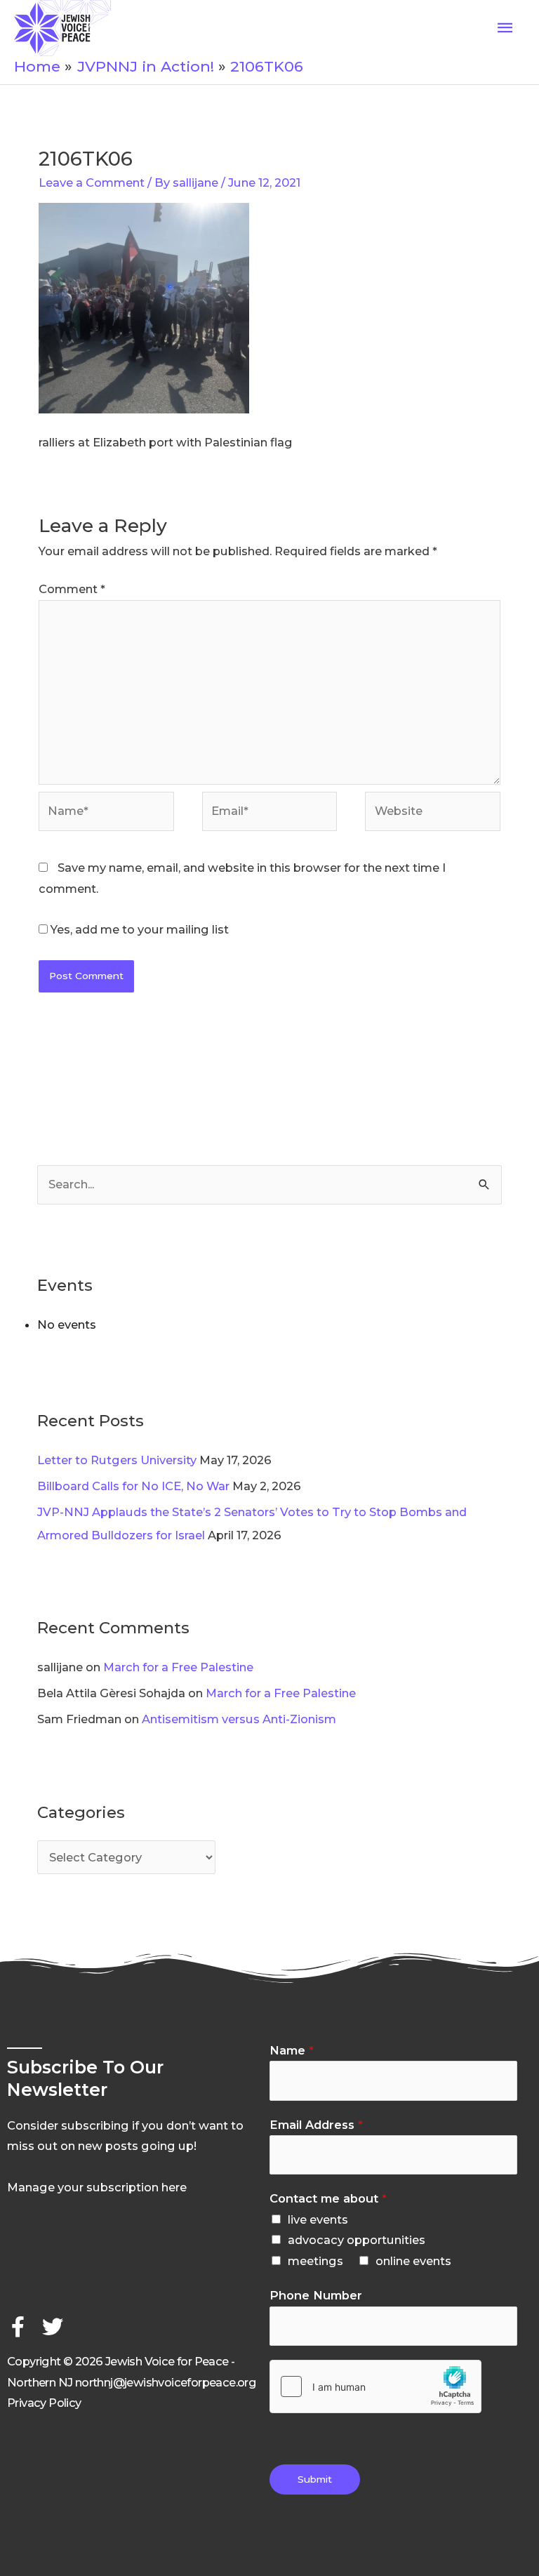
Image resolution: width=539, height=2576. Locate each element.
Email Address (316, 2125)
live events (318, 2219)
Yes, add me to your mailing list (138, 929)
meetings (315, 2261)
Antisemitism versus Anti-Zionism (239, 1719)
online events (413, 2261)
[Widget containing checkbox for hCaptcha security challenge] (375, 2386)
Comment (72, 589)
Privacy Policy (44, 2403)
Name (292, 2050)
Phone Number (316, 2295)
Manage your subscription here (97, 2187)
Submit (315, 2479)
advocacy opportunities (357, 2240)
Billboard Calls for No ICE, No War (133, 1486)
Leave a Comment (92, 182)
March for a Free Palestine (178, 1667)
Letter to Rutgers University (117, 1460)
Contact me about (328, 2198)
